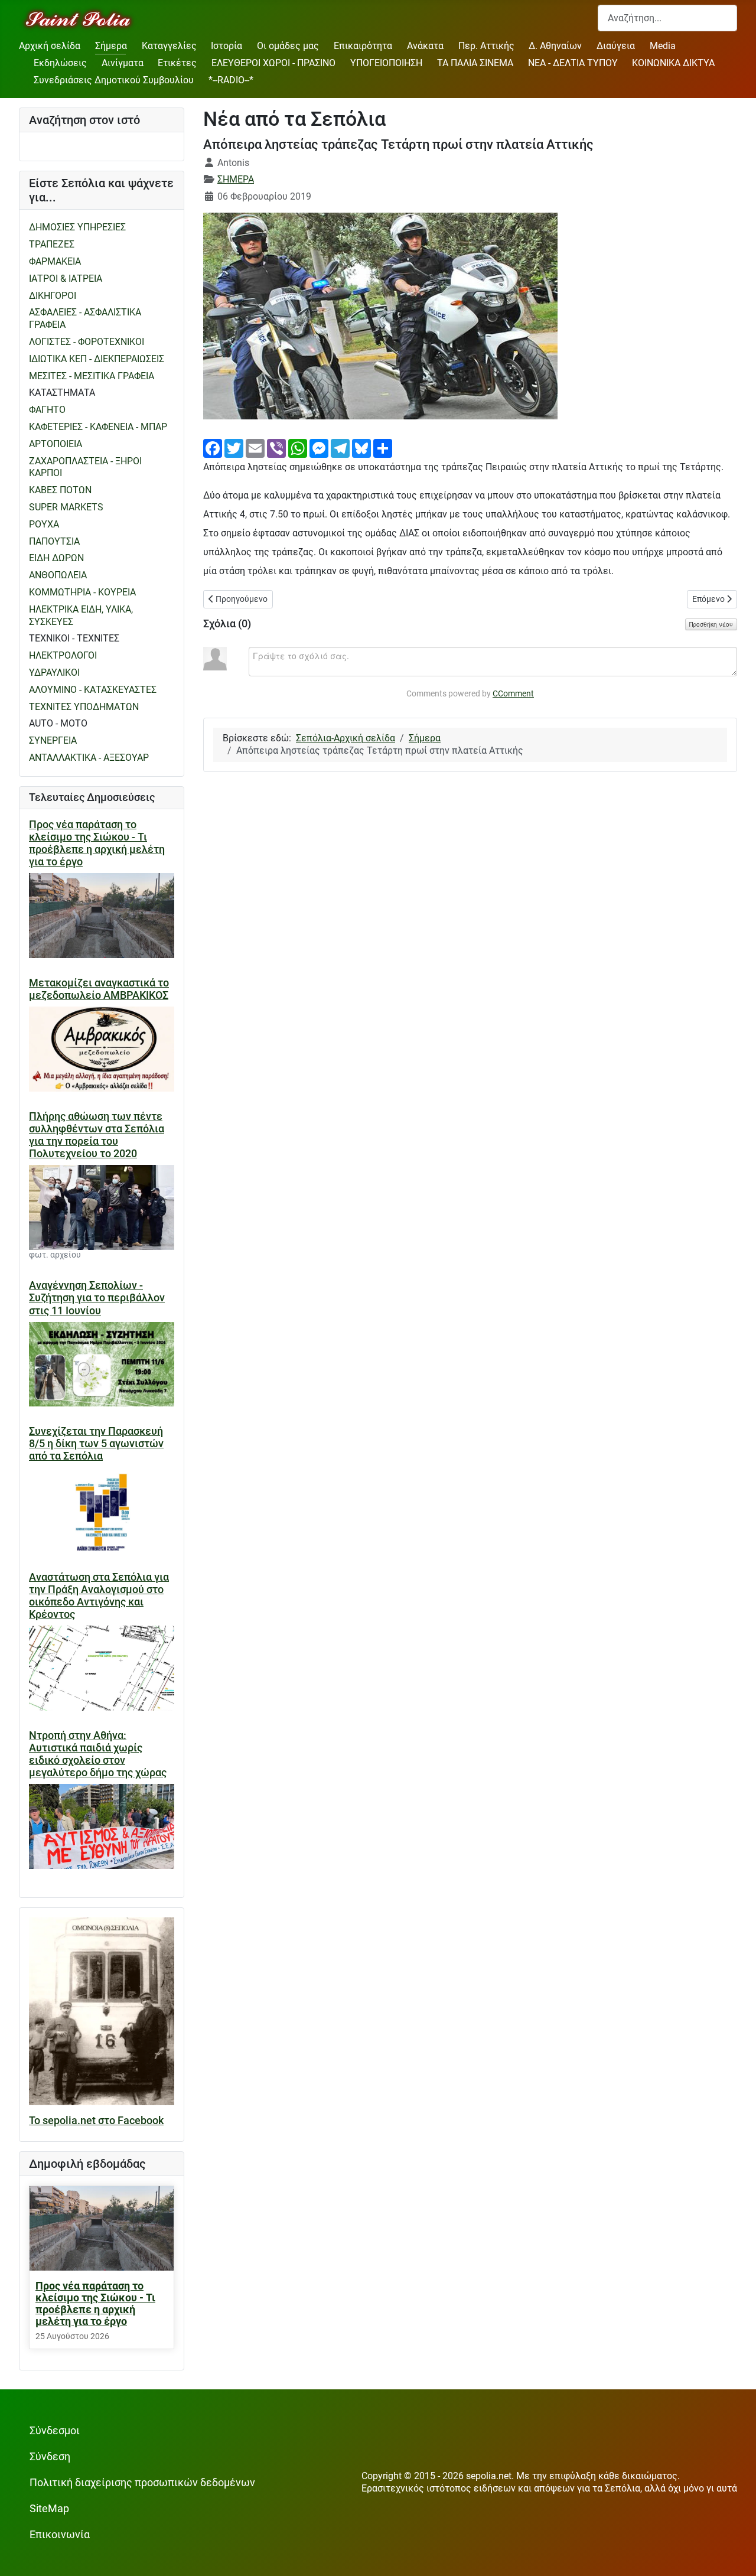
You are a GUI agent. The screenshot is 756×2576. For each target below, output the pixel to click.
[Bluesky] (361, 447)
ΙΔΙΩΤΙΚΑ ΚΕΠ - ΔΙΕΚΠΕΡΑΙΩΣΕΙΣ (97, 359)
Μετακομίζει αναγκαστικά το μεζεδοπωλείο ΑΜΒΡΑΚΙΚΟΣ (99, 989)
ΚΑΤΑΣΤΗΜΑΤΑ (62, 393)
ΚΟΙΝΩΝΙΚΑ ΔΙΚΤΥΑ (673, 63)
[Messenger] (319, 447)
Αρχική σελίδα (50, 46)
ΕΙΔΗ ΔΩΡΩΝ (56, 558)
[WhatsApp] (298, 447)
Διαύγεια (616, 46)
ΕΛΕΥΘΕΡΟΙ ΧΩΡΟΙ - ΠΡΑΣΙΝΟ (273, 63)
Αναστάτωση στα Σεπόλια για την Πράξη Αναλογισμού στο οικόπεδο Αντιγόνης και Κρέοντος (99, 1596)
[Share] (383, 447)
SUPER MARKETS (66, 507)
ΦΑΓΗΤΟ (47, 410)
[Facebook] (213, 447)
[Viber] (276, 447)
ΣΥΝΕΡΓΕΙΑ (53, 740)
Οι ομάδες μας (288, 46)
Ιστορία (227, 46)
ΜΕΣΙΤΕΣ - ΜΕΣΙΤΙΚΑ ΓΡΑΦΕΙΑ (92, 376)
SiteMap (49, 2509)
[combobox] (667, 18)
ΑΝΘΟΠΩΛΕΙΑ (58, 575)
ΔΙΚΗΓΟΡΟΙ (53, 296)
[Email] (255, 447)
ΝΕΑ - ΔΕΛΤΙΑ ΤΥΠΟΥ (573, 63)
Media (663, 46)
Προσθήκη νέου (711, 624)
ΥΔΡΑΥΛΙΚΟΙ (54, 673)
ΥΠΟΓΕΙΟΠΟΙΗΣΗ (386, 63)
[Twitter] (234, 447)
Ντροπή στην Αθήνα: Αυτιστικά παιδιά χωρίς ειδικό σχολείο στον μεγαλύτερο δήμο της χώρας (98, 1754)
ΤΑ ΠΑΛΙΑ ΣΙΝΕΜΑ (475, 63)
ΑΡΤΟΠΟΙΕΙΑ (56, 444)
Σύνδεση (50, 2457)
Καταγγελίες (169, 46)
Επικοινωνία (60, 2535)
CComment (513, 693)
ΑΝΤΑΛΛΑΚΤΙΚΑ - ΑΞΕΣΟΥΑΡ (89, 758)
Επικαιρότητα (363, 46)
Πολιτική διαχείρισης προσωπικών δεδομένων (142, 2483)
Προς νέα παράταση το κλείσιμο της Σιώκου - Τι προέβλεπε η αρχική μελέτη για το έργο (97, 843)
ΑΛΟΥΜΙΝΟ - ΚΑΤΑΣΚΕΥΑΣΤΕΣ (93, 690)
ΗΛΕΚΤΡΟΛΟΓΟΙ (63, 655)
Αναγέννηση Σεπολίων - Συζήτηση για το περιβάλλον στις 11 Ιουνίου (97, 1298)
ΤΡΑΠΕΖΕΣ (52, 244)
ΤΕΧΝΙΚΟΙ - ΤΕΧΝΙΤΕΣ (74, 638)
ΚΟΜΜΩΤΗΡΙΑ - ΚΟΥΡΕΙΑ (82, 592)
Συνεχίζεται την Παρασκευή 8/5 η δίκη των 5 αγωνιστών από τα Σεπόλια (96, 1444)
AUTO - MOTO (58, 723)
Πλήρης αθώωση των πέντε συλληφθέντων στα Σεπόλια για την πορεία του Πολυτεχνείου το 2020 (97, 1135)
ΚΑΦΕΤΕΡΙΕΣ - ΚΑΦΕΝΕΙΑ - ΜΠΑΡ (98, 427)
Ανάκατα (425, 46)
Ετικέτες (177, 63)
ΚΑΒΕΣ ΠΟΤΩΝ (60, 490)
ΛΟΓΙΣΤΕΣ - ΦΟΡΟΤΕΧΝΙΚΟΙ (87, 342)
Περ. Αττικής (486, 46)
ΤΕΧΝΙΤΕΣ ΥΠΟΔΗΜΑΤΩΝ (84, 707)
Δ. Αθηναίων (555, 46)
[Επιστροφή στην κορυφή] (735, 2555)
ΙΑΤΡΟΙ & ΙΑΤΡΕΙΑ (66, 279)
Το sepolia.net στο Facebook (96, 2121)
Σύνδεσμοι (55, 2431)
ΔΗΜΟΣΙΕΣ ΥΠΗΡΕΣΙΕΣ (77, 227)
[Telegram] (340, 447)
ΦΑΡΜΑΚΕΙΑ (55, 261)
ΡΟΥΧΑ (44, 524)
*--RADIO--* (231, 80)
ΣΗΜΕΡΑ (236, 179)
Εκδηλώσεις (60, 63)
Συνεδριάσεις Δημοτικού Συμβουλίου (114, 80)
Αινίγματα (123, 63)
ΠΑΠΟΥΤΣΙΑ (54, 541)
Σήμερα (111, 46)
